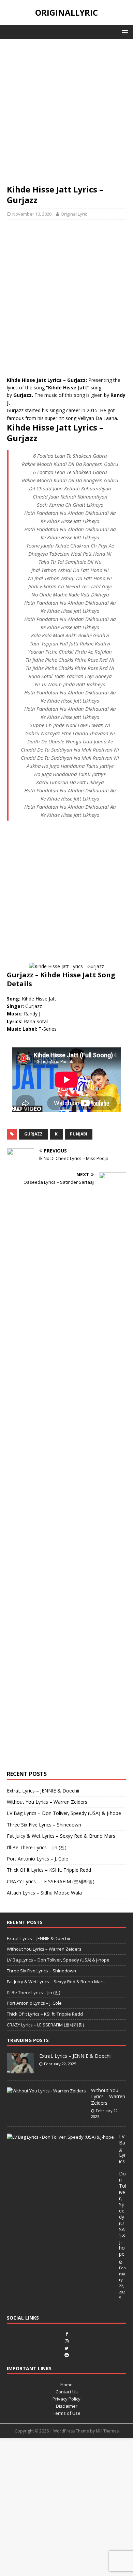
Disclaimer (67, 2406)
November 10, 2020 (32, 214)
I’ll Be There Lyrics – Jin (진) (37, 1847)
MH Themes (107, 2431)
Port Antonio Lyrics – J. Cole (38, 1859)
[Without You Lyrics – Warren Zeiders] (46, 2091)
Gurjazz (33, 1134)
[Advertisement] (66, 115)
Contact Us (67, 2392)
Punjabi (79, 1134)
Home (66, 2385)
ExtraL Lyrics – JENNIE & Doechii (43, 1791)
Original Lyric (74, 214)
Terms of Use (67, 2413)
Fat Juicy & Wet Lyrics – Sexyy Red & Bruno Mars (61, 1836)
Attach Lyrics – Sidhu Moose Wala (44, 1893)
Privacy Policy (66, 2399)
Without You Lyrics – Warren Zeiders (47, 1802)
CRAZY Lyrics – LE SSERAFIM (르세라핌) (51, 1881)
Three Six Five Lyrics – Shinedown (44, 1825)
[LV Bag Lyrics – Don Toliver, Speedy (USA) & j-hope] (60, 2137)
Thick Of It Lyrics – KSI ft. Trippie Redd (49, 1870)
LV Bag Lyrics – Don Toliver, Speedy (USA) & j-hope (64, 1813)
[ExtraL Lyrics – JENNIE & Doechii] (20, 2070)
